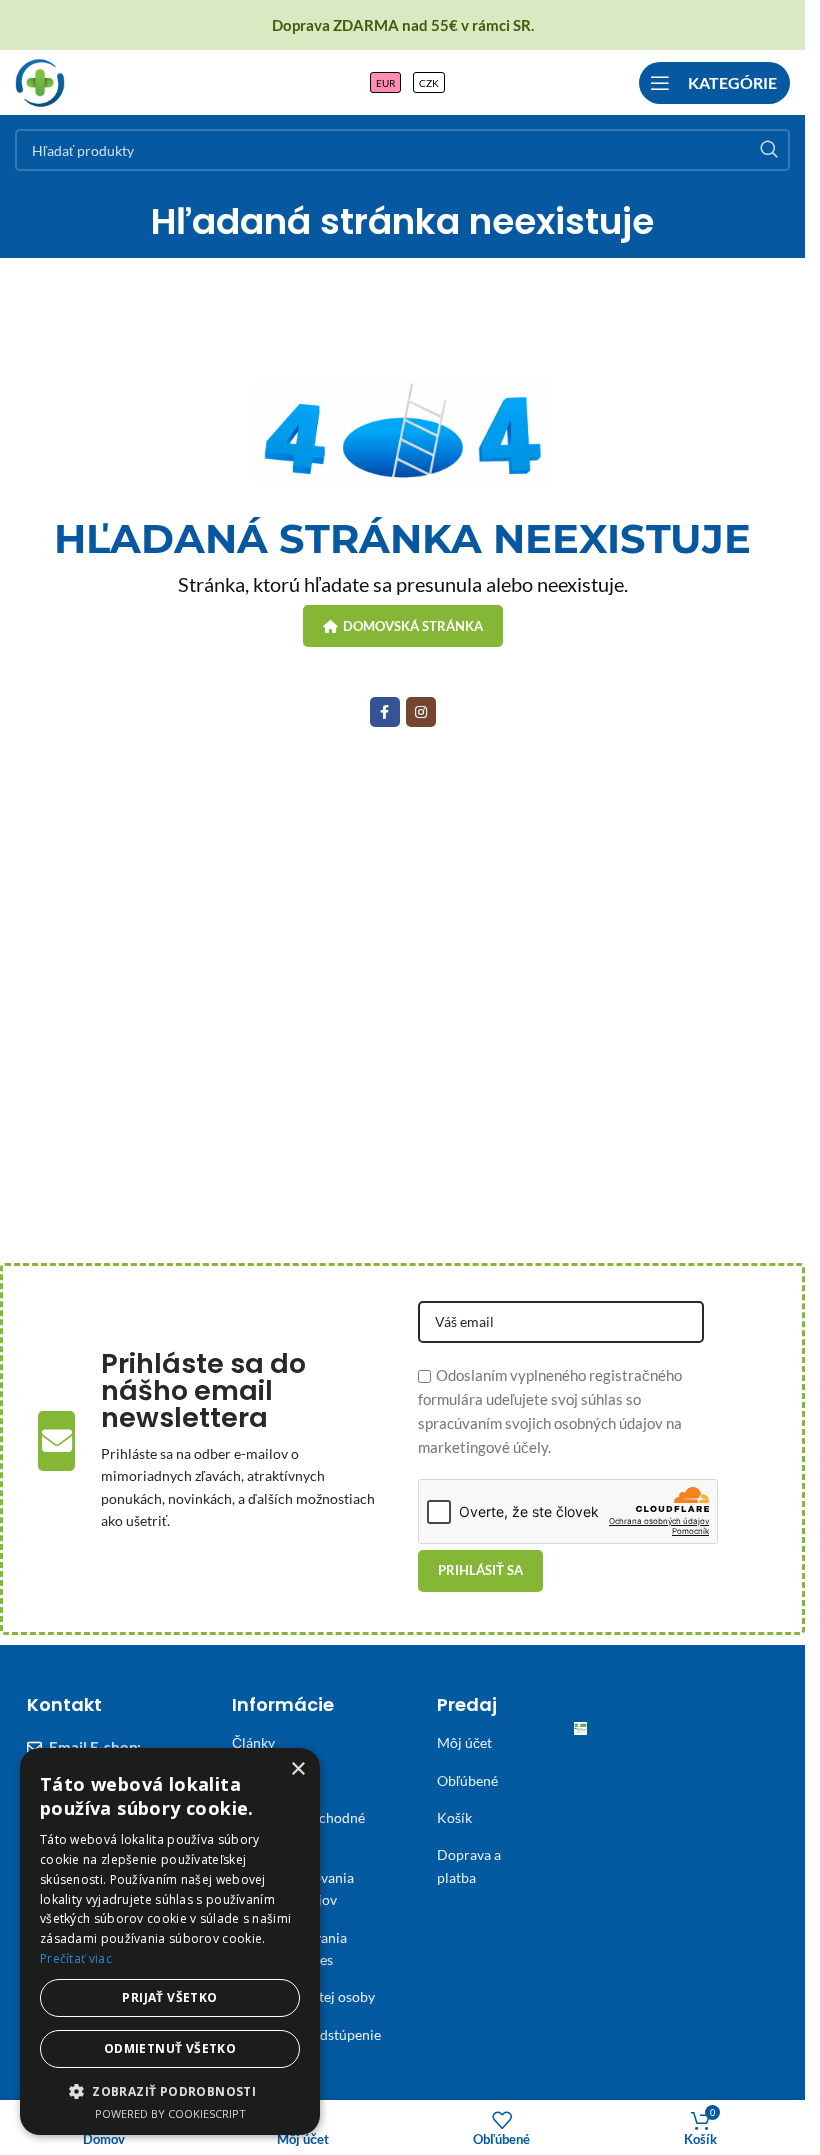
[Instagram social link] (421, 712)
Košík (454, 1817)
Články (253, 1742)
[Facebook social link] (385, 712)
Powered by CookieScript (170, 2113)
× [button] (297, 1769)
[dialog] (170, 1941)
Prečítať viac (76, 1958)
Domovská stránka (413, 626)
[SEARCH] (769, 150)
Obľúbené (467, 1780)
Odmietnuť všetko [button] (170, 2048)
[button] (170, 2091)
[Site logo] (40, 80)
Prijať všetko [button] (169, 1997)
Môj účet (464, 1742)
